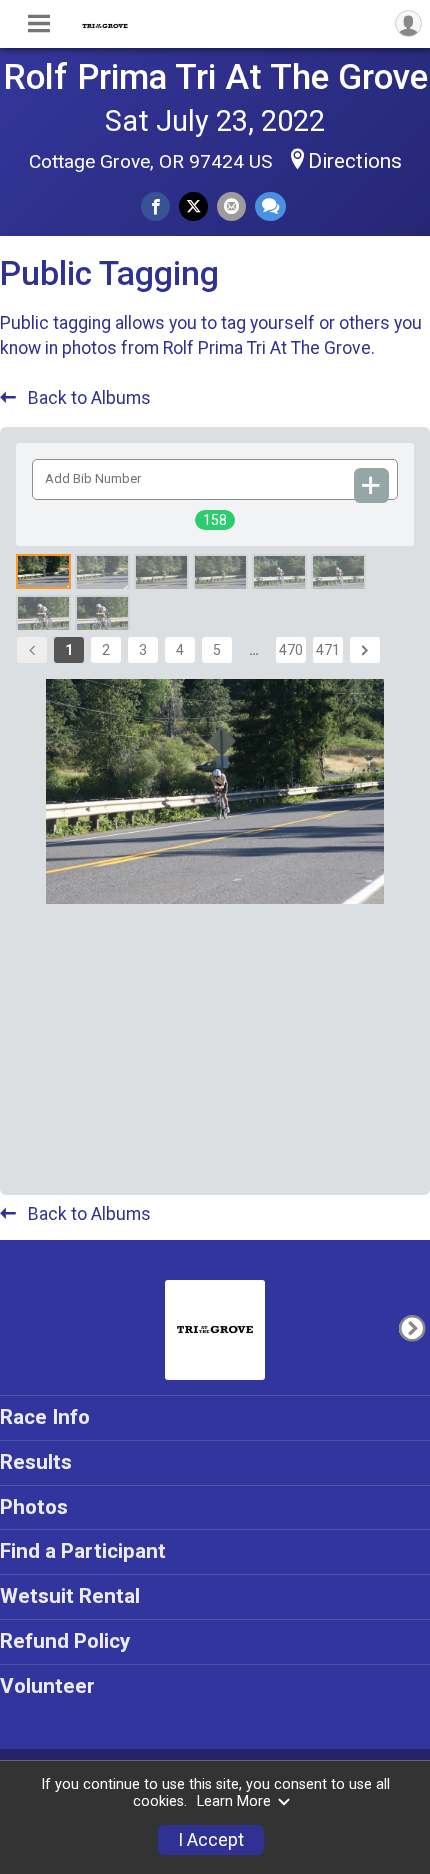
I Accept (211, 1840)
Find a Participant (83, 1551)
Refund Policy (65, 1641)
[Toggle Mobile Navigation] (39, 24)
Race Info (45, 1417)
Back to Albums (87, 398)
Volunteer (47, 1686)
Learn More (234, 1801)
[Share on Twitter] (193, 206)
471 (328, 650)
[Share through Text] (270, 206)
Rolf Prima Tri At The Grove (215, 77)
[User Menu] (408, 23)
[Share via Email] (231, 206)
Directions (355, 161)
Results (36, 1462)
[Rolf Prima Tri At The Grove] (105, 24)
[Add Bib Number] (372, 485)
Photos (34, 1507)
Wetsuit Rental (70, 1596)
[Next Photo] (411, 1328)
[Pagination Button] (365, 650)
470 (291, 650)
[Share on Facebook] (155, 206)
